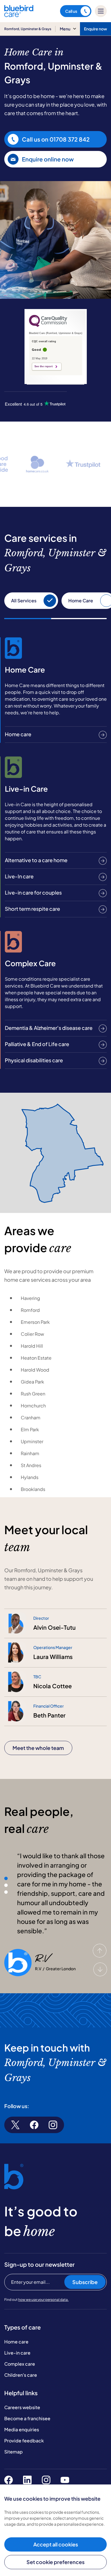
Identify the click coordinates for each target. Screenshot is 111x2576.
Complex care (20, 2364)
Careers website (22, 2407)
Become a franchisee (27, 2418)
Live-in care (17, 2353)
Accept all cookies (56, 2544)
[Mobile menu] (101, 11)
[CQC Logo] (48, 325)
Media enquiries (22, 2429)
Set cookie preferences (55, 2562)
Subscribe (85, 2282)
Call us (71, 11)
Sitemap (14, 2452)
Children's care (21, 2375)
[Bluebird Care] (19, 15)
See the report (44, 366)
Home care (16, 2342)
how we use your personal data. (43, 2300)
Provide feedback (24, 2441)
